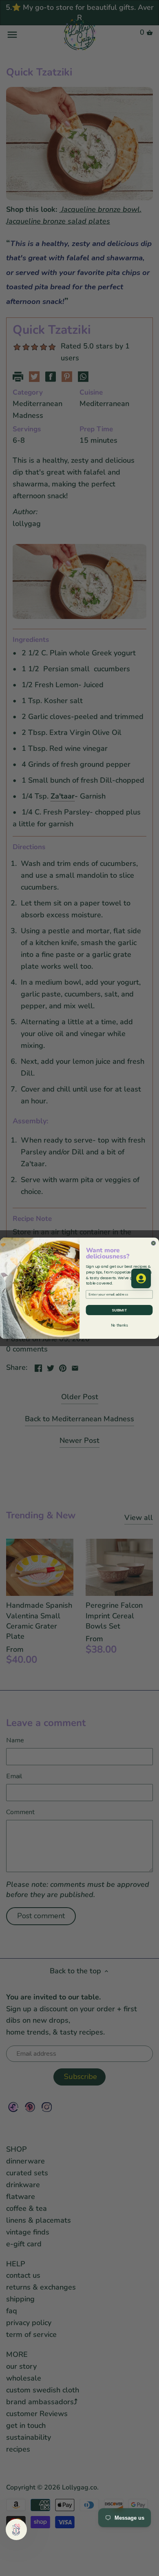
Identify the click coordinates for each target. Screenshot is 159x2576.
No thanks (119, 1325)
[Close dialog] (154, 1243)
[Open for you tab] (141, 1278)
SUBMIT (119, 1310)
